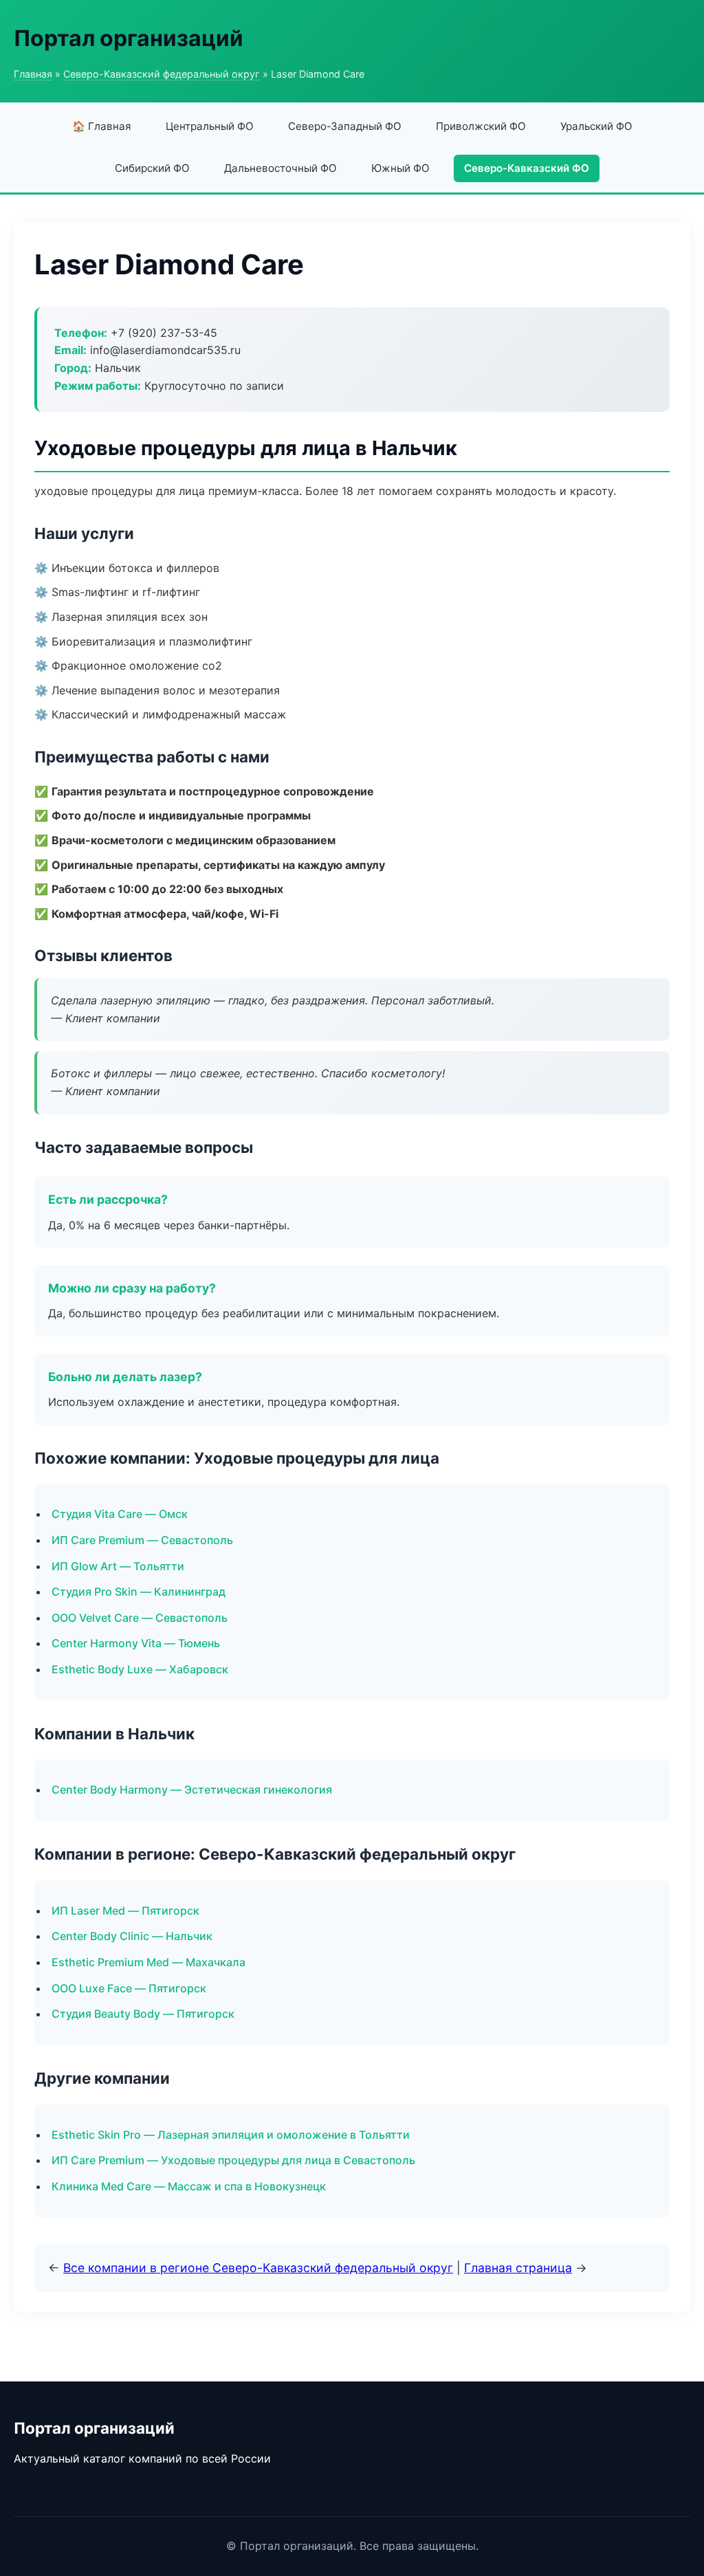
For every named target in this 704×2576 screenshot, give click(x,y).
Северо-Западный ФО (345, 126)
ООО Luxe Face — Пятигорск (129, 1988)
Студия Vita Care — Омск (120, 1514)
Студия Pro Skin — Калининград (139, 1592)
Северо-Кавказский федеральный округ (162, 74)
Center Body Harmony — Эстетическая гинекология (192, 1790)
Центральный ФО (210, 126)
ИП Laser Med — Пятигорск (125, 1911)
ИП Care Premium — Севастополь (142, 1540)
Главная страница (518, 2268)
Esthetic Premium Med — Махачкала (148, 1962)
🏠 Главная (102, 126)
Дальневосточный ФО (280, 168)
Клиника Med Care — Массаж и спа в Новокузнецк (189, 2186)
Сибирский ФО (152, 168)
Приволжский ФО (481, 126)
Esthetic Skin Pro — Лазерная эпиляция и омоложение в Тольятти (231, 2135)
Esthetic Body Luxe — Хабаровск (140, 1669)
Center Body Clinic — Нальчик (132, 1936)
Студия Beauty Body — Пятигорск (143, 2014)
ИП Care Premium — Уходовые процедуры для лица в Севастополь (233, 2160)
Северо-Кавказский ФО (527, 168)
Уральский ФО (596, 126)
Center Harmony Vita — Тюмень (136, 1643)
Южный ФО (400, 168)
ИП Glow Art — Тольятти (118, 1566)
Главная (33, 74)
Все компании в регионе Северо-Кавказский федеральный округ (258, 2268)
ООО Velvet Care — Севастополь (140, 1618)
